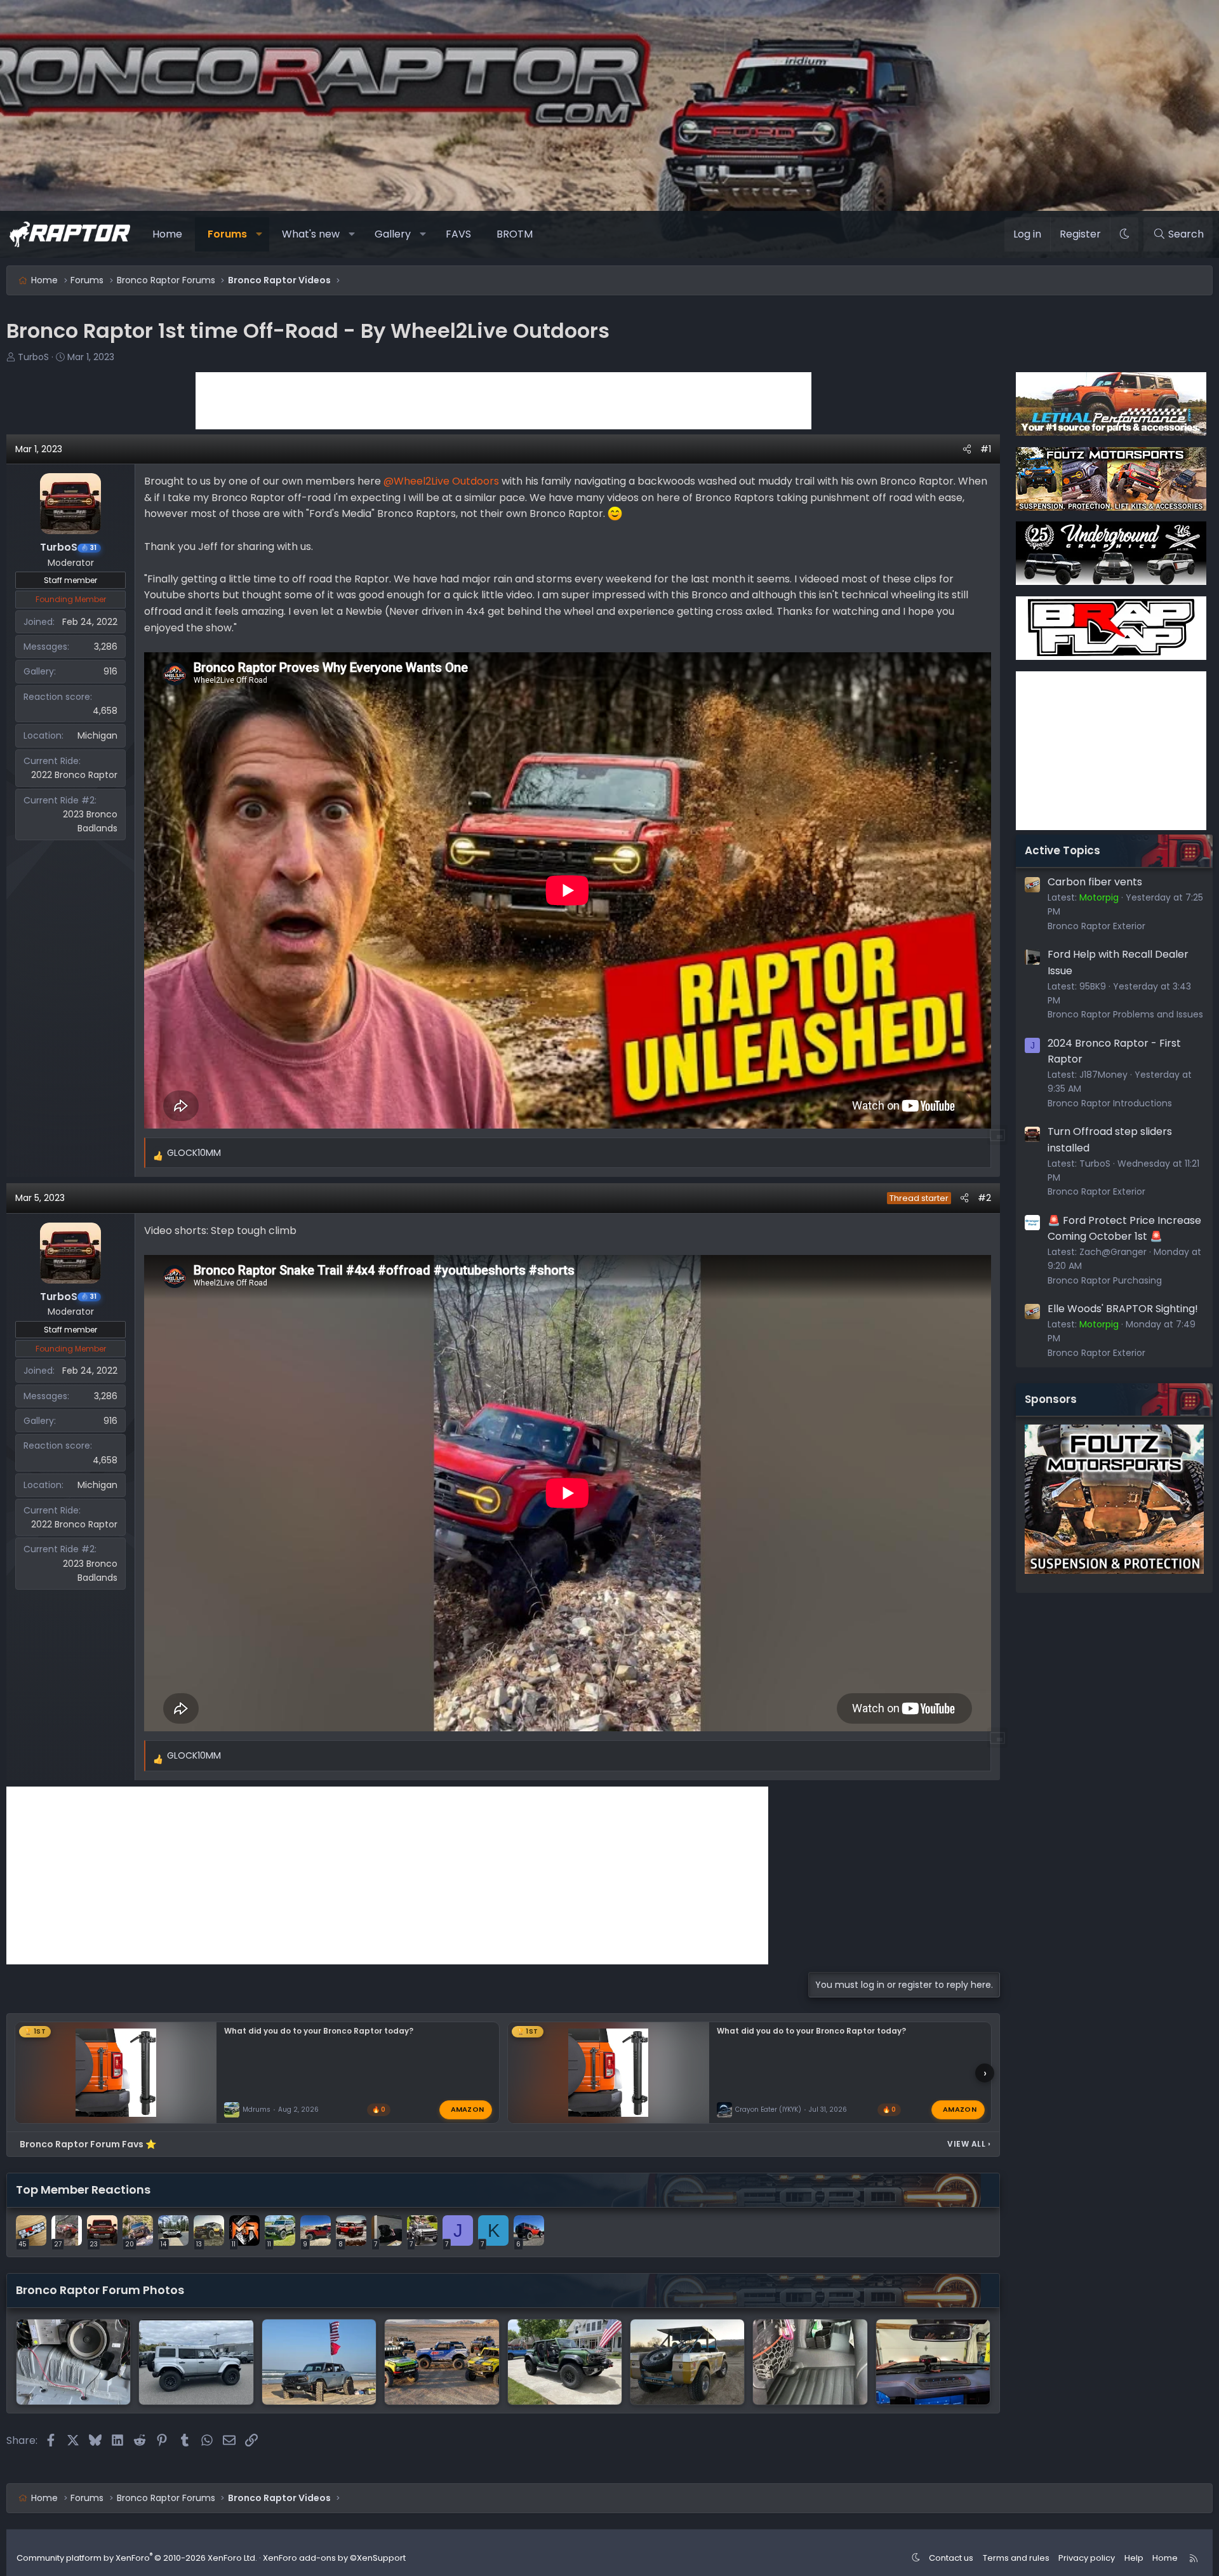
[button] (259, 234)
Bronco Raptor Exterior (1096, 926)
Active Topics (1062, 850)
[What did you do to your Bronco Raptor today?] (319, 2362)
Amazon (468, 2109)
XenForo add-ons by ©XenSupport (334, 2558)
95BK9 (1093, 986)
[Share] (967, 449)
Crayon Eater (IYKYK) (768, 2110)
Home (167, 234)
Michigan (97, 735)
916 (110, 671)
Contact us (951, 2558)
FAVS (458, 234)
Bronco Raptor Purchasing (1105, 1280)
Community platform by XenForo (137, 2558)
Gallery (393, 234)
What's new (311, 234)
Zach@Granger (1113, 1252)
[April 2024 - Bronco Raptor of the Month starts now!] (565, 2362)
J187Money (1103, 1075)
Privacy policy (1087, 2558)
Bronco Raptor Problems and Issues (1125, 1014)
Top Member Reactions (83, 2190)
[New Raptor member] (196, 2362)
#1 (986, 449)
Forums (227, 234)
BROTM (515, 234)
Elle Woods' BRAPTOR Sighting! (1123, 1309)
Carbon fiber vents (1095, 882)
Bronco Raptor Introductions (1110, 1103)
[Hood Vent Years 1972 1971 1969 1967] (687, 2362)
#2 (984, 1198)
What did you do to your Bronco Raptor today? (319, 2031)
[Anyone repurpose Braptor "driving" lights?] (73, 2362)
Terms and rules (1016, 2558)
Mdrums (256, 2110)
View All (969, 2144)
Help (1134, 2558)
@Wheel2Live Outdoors (441, 481)
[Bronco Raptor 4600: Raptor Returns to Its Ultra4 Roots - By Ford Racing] (442, 2362)
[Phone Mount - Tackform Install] (933, 2362)
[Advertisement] (503, 401)
